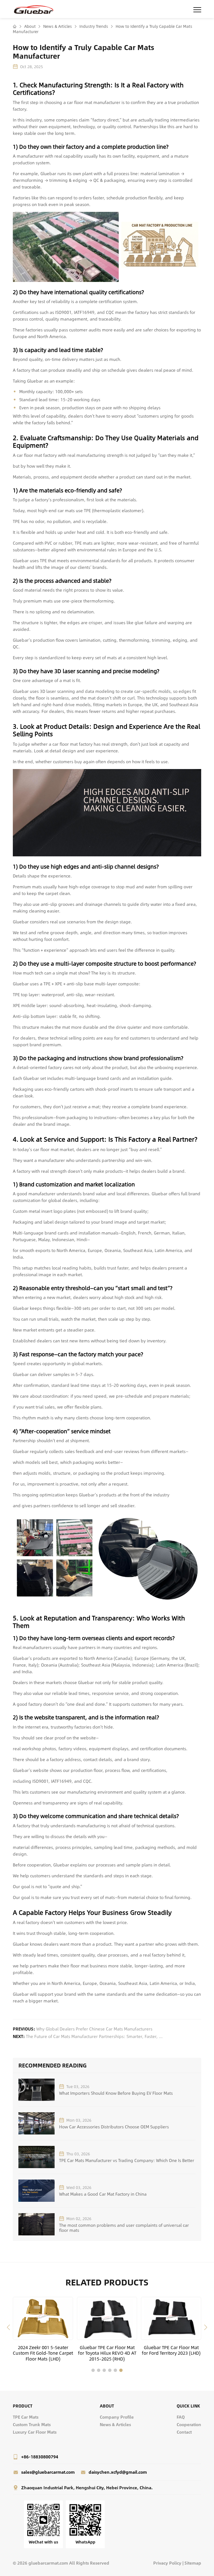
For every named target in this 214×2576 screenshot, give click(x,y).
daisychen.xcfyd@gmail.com (118, 2472)
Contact (184, 2432)
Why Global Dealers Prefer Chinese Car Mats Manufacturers (94, 2029)
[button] (8, 2327)
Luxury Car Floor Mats (35, 2432)
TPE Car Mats (26, 2417)
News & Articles (57, 26)
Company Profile (117, 2417)
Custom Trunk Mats (32, 2424)
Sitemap (193, 2563)
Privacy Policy (167, 2563)
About (29, 26)
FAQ (181, 2417)
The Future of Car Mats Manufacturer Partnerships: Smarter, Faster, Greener (96, 2036)
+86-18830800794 (40, 2457)
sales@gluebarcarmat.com (48, 2472)
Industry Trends (93, 26)
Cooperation (189, 2424)
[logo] (34, 9)
